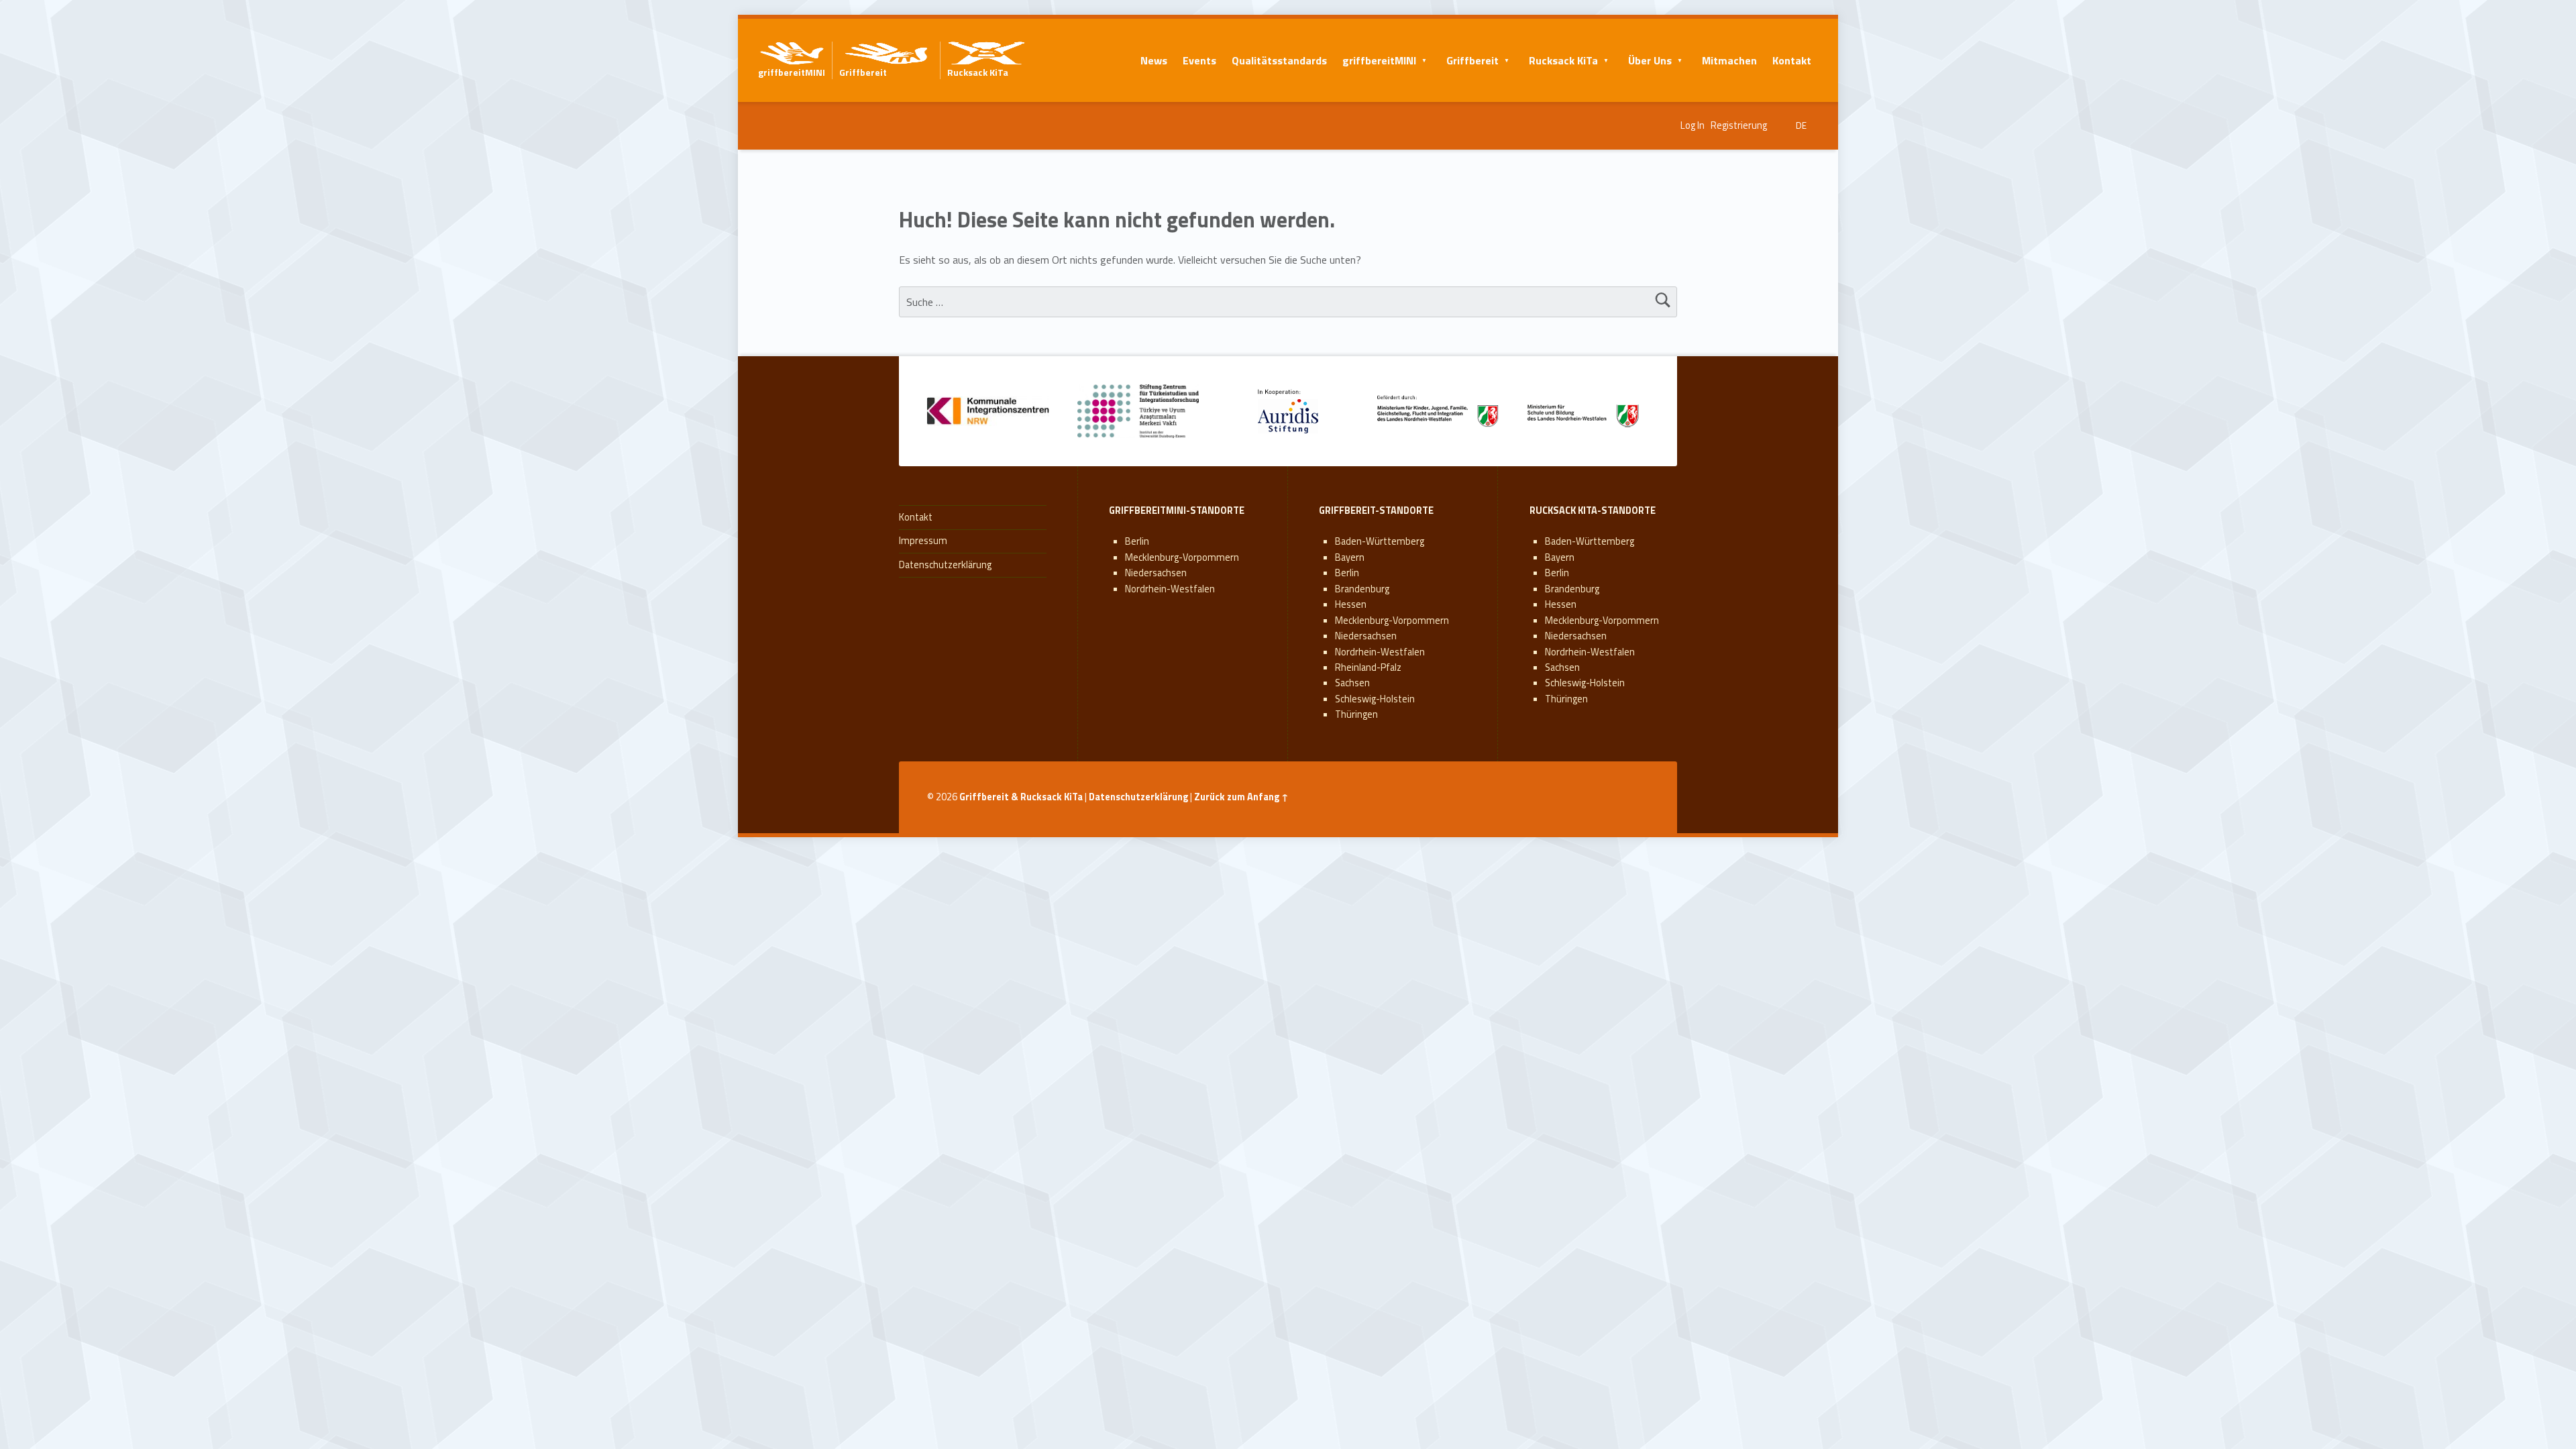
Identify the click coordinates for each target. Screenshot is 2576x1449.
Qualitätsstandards (1279, 60)
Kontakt (1792, 60)
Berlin (1137, 541)
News (1154, 60)
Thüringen (1356, 714)
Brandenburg (1362, 589)
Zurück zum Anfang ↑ (1241, 797)
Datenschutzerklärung (945, 565)
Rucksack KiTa (1563, 60)
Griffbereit (1472, 60)
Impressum (923, 541)
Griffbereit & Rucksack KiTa (1021, 797)
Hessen (1351, 604)
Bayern (1350, 557)
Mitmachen (1729, 60)
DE (1801, 125)
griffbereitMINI (1379, 60)
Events (1199, 60)
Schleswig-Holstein (1375, 699)
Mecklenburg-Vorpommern (1182, 557)
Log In (1693, 125)
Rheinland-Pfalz (1368, 667)
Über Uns (1650, 60)
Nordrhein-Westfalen (1170, 589)
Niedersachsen (1156, 573)
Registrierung (1739, 125)
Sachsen (1352, 683)
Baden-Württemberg (1380, 541)
